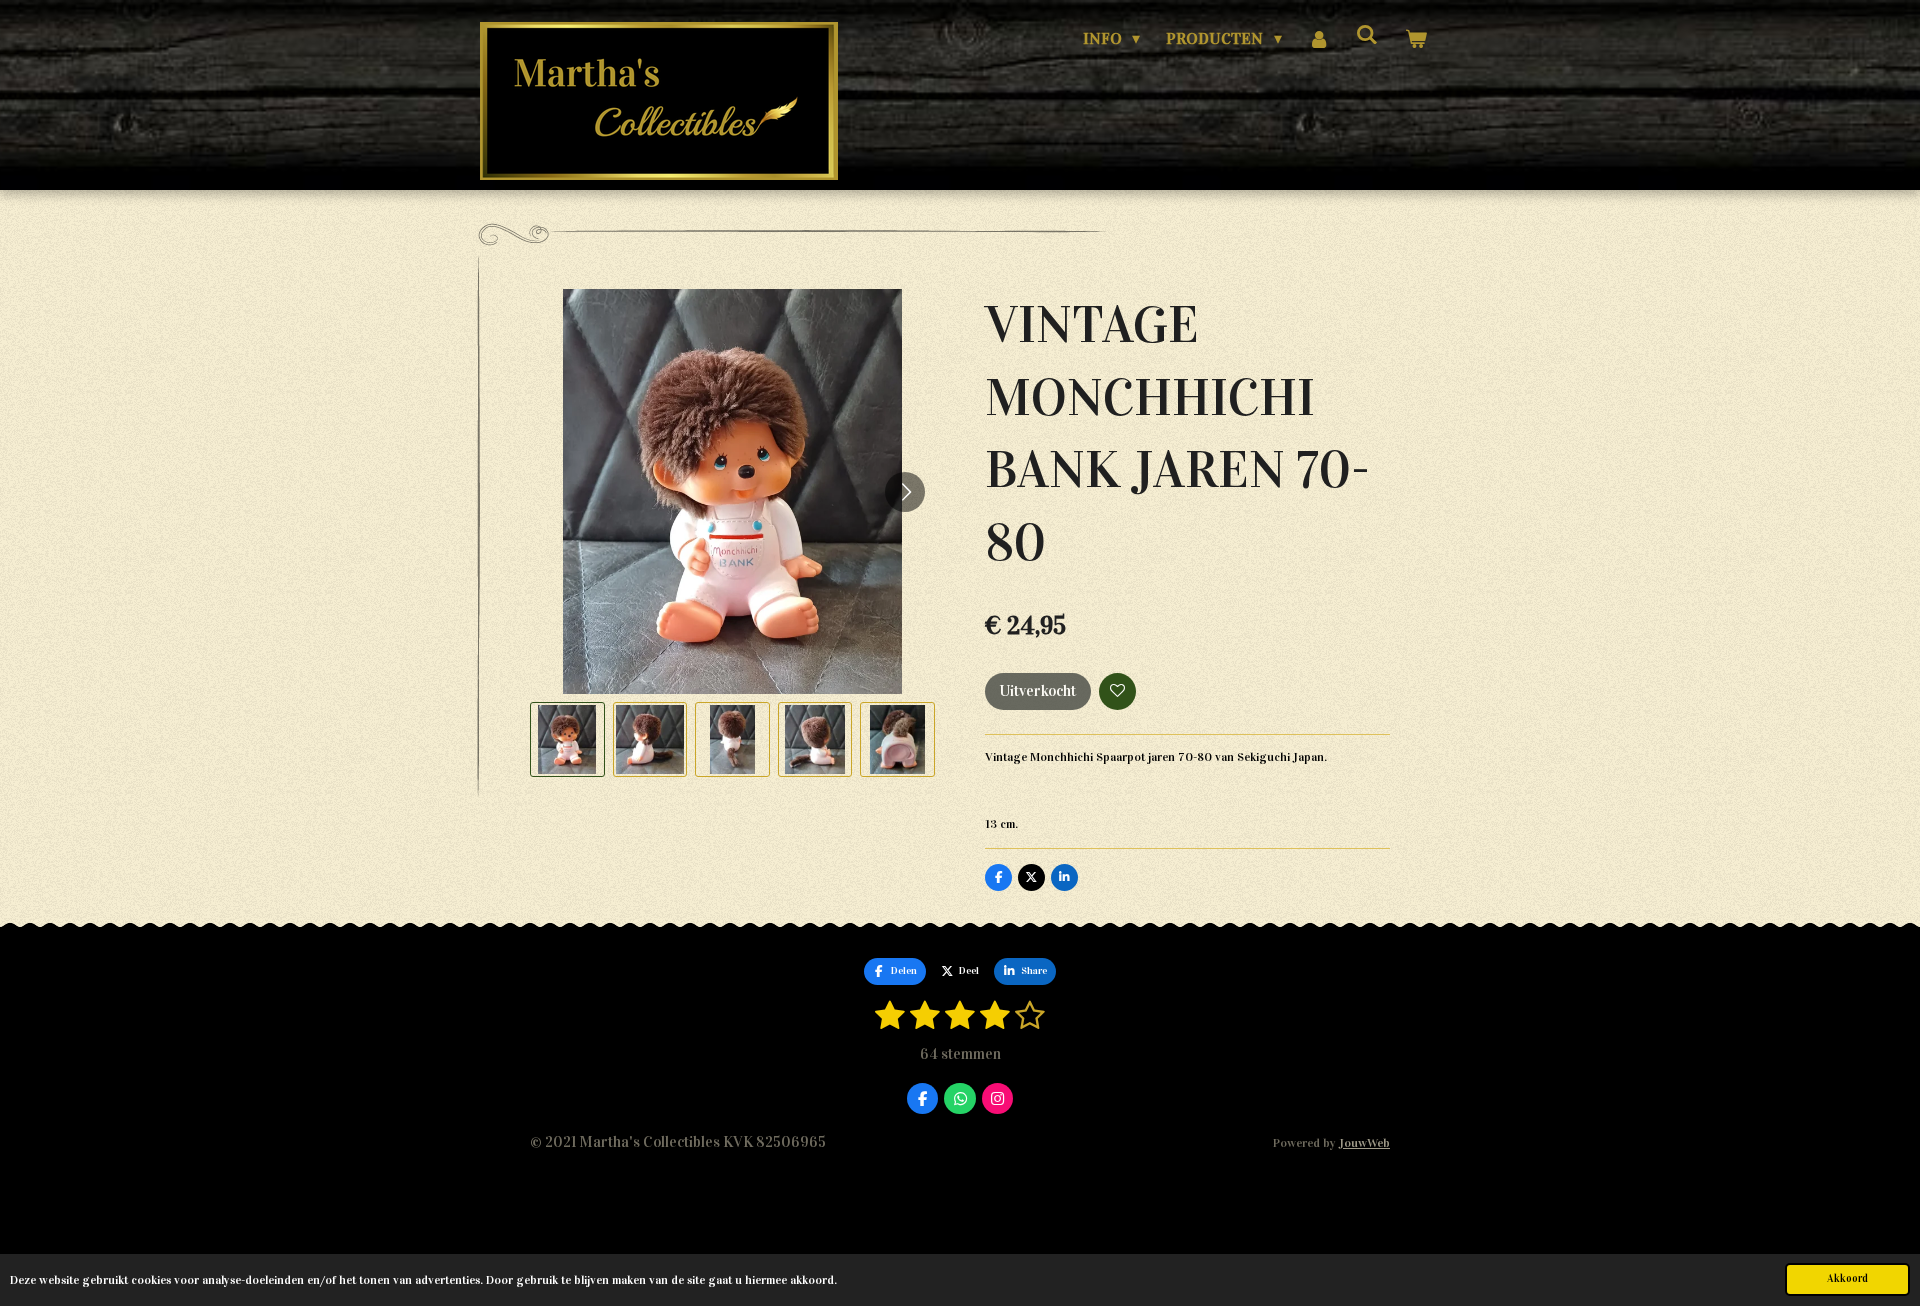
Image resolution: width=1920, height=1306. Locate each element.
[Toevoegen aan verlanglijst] (1118, 692)
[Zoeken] (1367, 34)
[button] (567, 739)
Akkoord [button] (1847, 1278)
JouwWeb (1364, 1142)
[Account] (1319, 39)
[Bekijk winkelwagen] (1416, 39)
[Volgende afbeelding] (905, 492)
